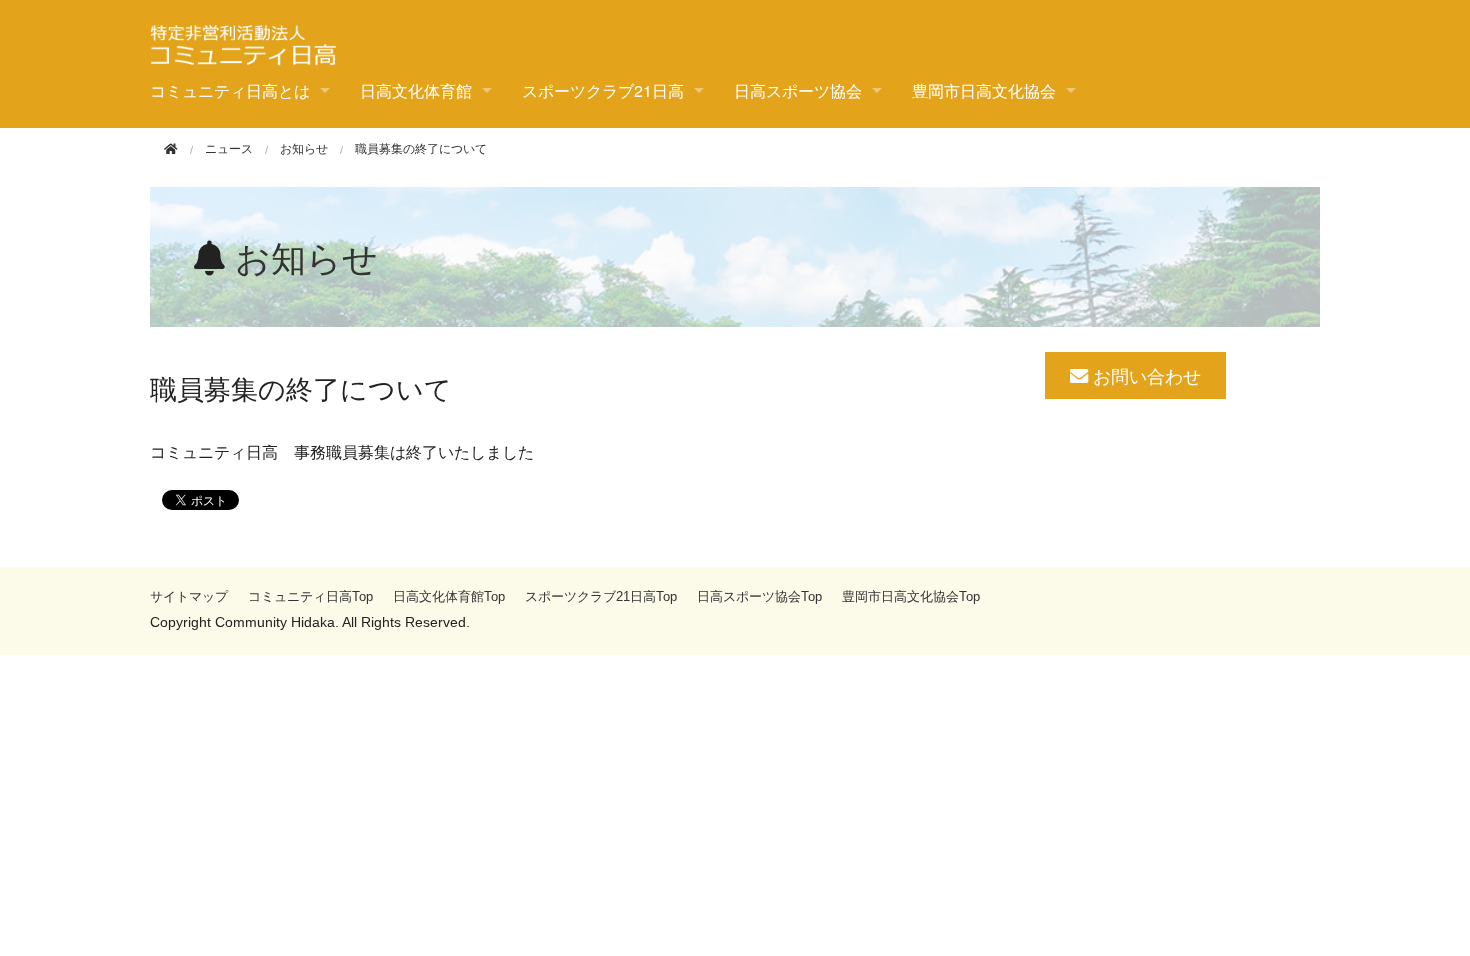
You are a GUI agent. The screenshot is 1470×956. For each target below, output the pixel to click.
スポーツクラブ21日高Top (601, 596)
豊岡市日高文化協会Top (911, 596)
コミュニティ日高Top (310, 596)
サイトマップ (189, 596)
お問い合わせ (1144, 375)
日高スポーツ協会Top (759, 596)
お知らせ (304, 149)
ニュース (229, 149)
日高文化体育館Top (449, 596)
